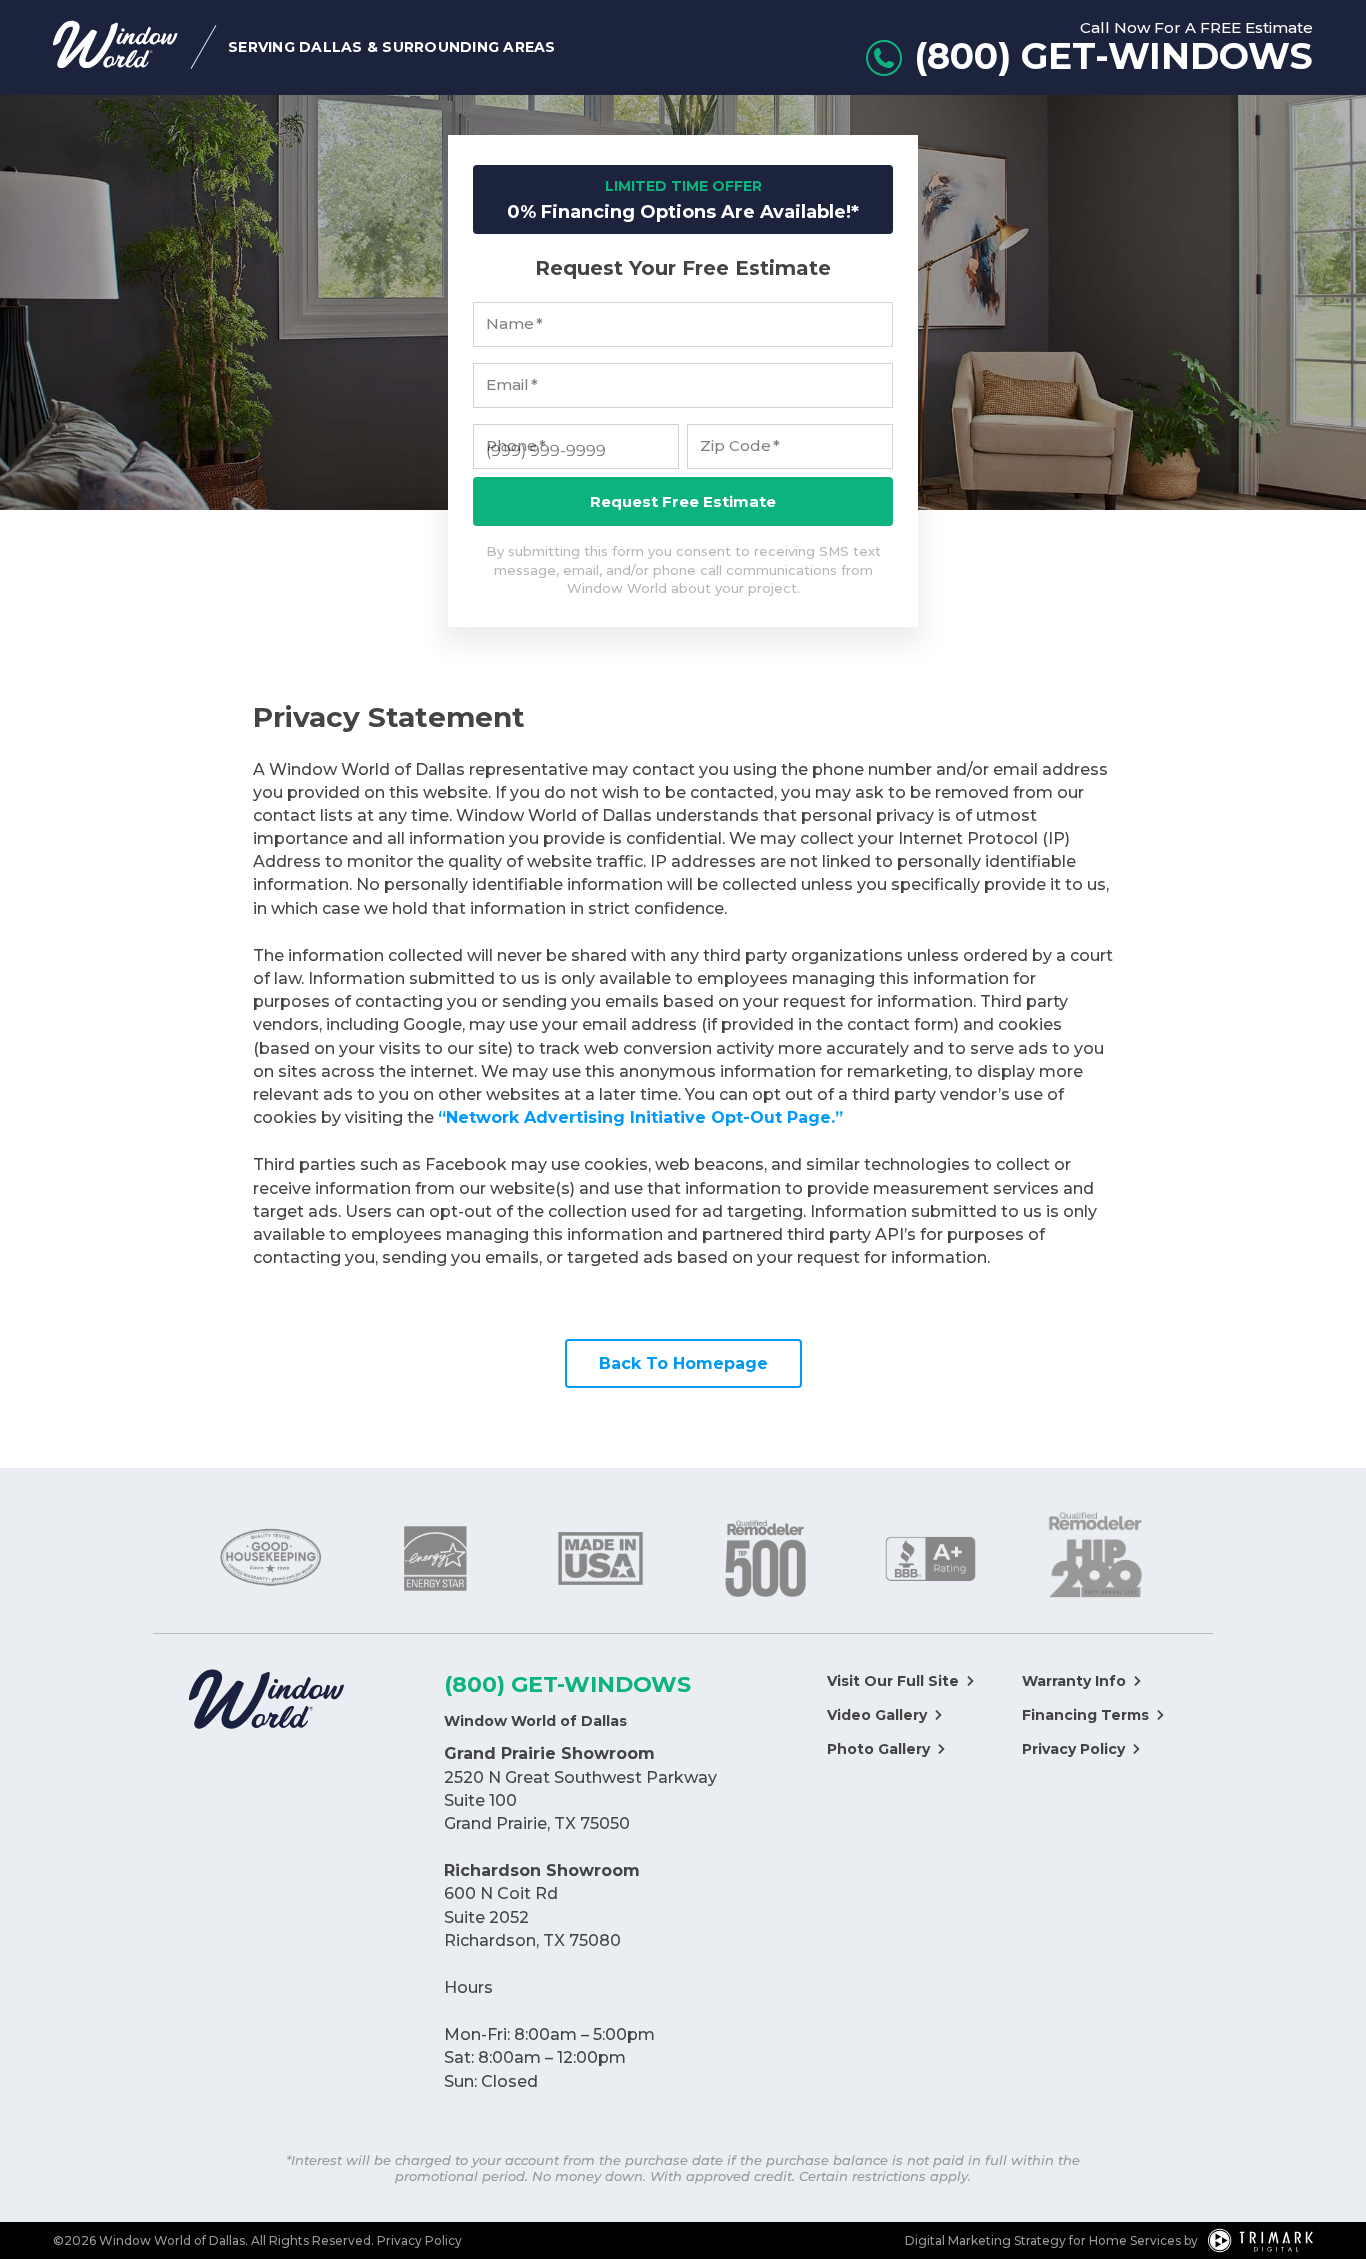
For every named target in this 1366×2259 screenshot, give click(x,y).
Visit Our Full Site (893, 1681)
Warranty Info (1074, 1681)
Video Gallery (877, 1715)
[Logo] (266, 1702)
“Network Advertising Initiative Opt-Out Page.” (640, 1117)
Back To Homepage (683, 1363)
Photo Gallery (878, 1749)
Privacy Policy (1073, 1749)
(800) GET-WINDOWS (567, 1684)
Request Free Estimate (683, 501)
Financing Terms (1085, 1715)
